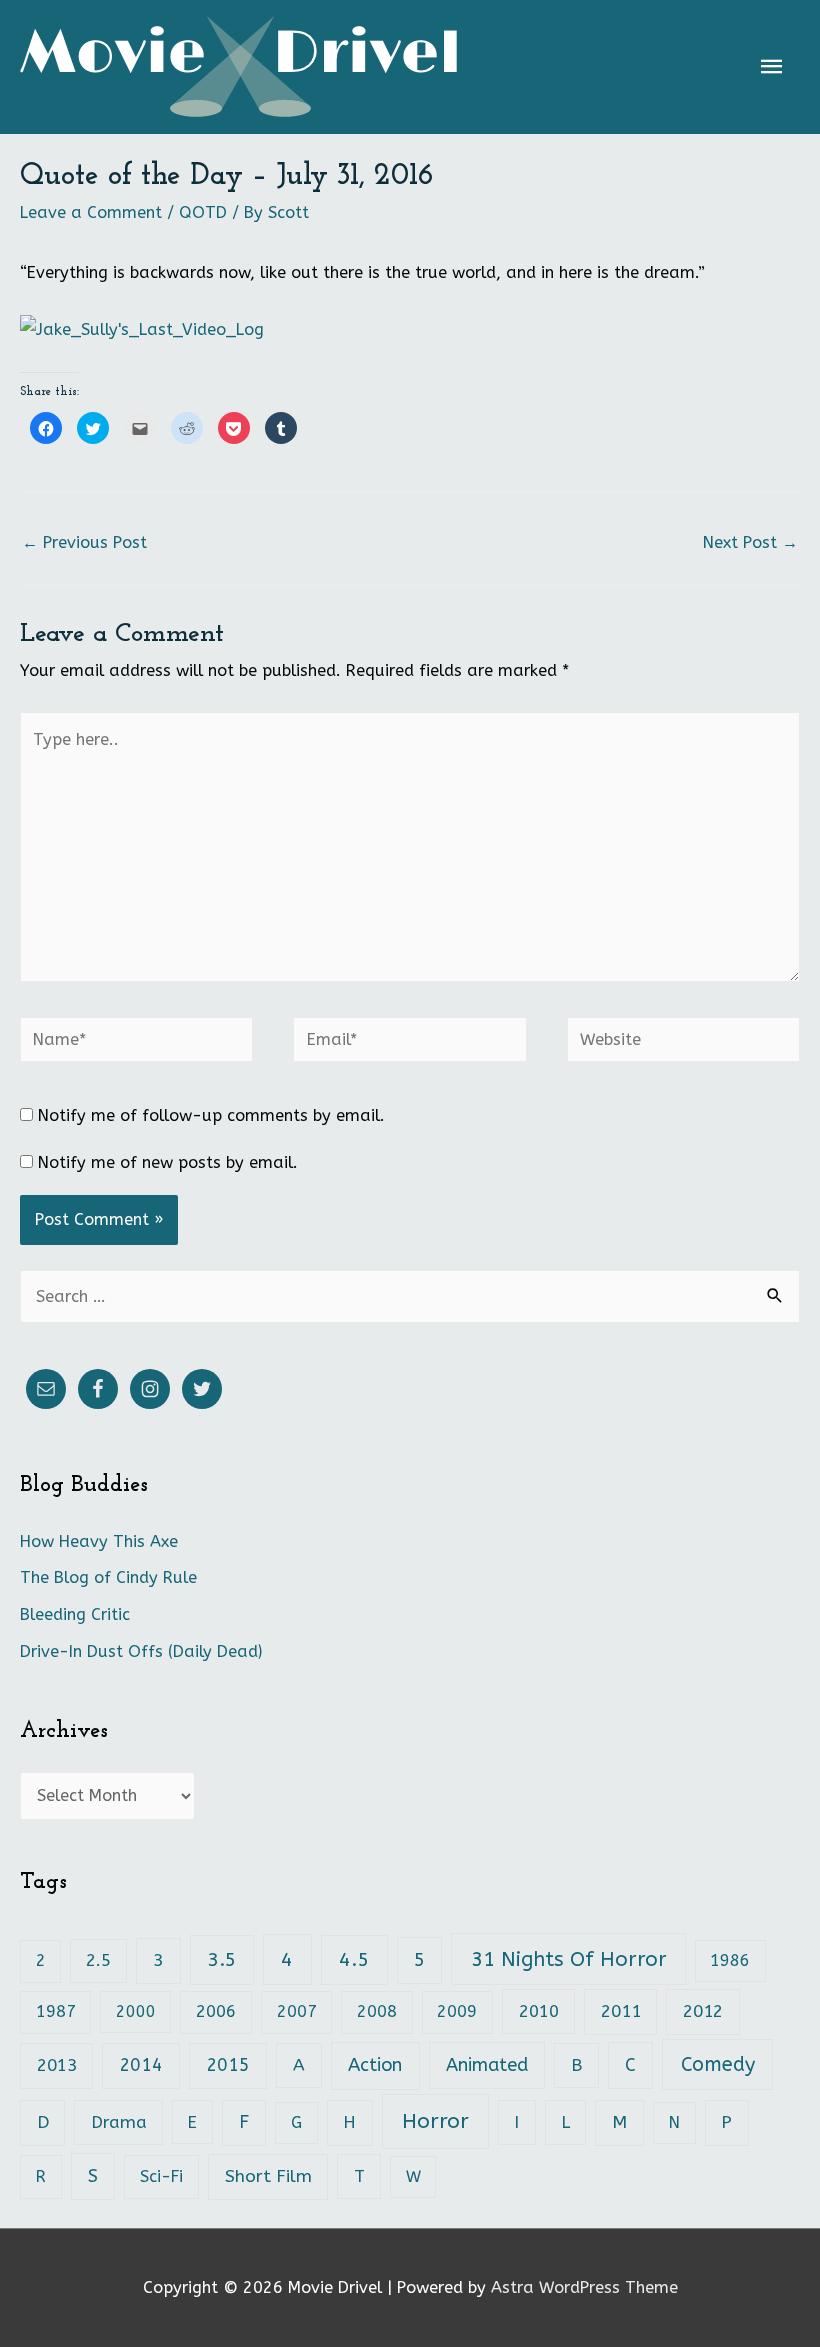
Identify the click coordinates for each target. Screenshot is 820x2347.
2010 (539, 2011)
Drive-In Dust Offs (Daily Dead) (141, 1651)
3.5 (222, 1960)
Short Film (268, 2176)
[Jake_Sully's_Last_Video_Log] (142, 329)
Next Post (750, 542)
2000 (136, 2011)
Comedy (718, 2064)
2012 (703, 2011)
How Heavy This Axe (99, 1541)
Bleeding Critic (75, 1614)
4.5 (354, 1959)
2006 (216, 2011)
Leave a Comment (91, 212)
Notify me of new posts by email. (168, 1162)
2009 (457, 2011)
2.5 (98, 1960)
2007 (297, 2011)
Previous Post (84, 542)
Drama (119, 2122)
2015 (228, 2065)
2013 (57, 2065)
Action (375, 2065)
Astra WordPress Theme (584, 2287)
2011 (621, 2011)
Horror (435, 2121)
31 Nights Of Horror (569, 1959)
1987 (56, 2011)
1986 (730, 1960)
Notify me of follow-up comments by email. (211, 1115)
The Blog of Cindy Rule (108, 1577)
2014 (141, 2065)
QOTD (203, 212)
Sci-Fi (161, 2176)
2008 (377, 2011)
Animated (487, 2065)
